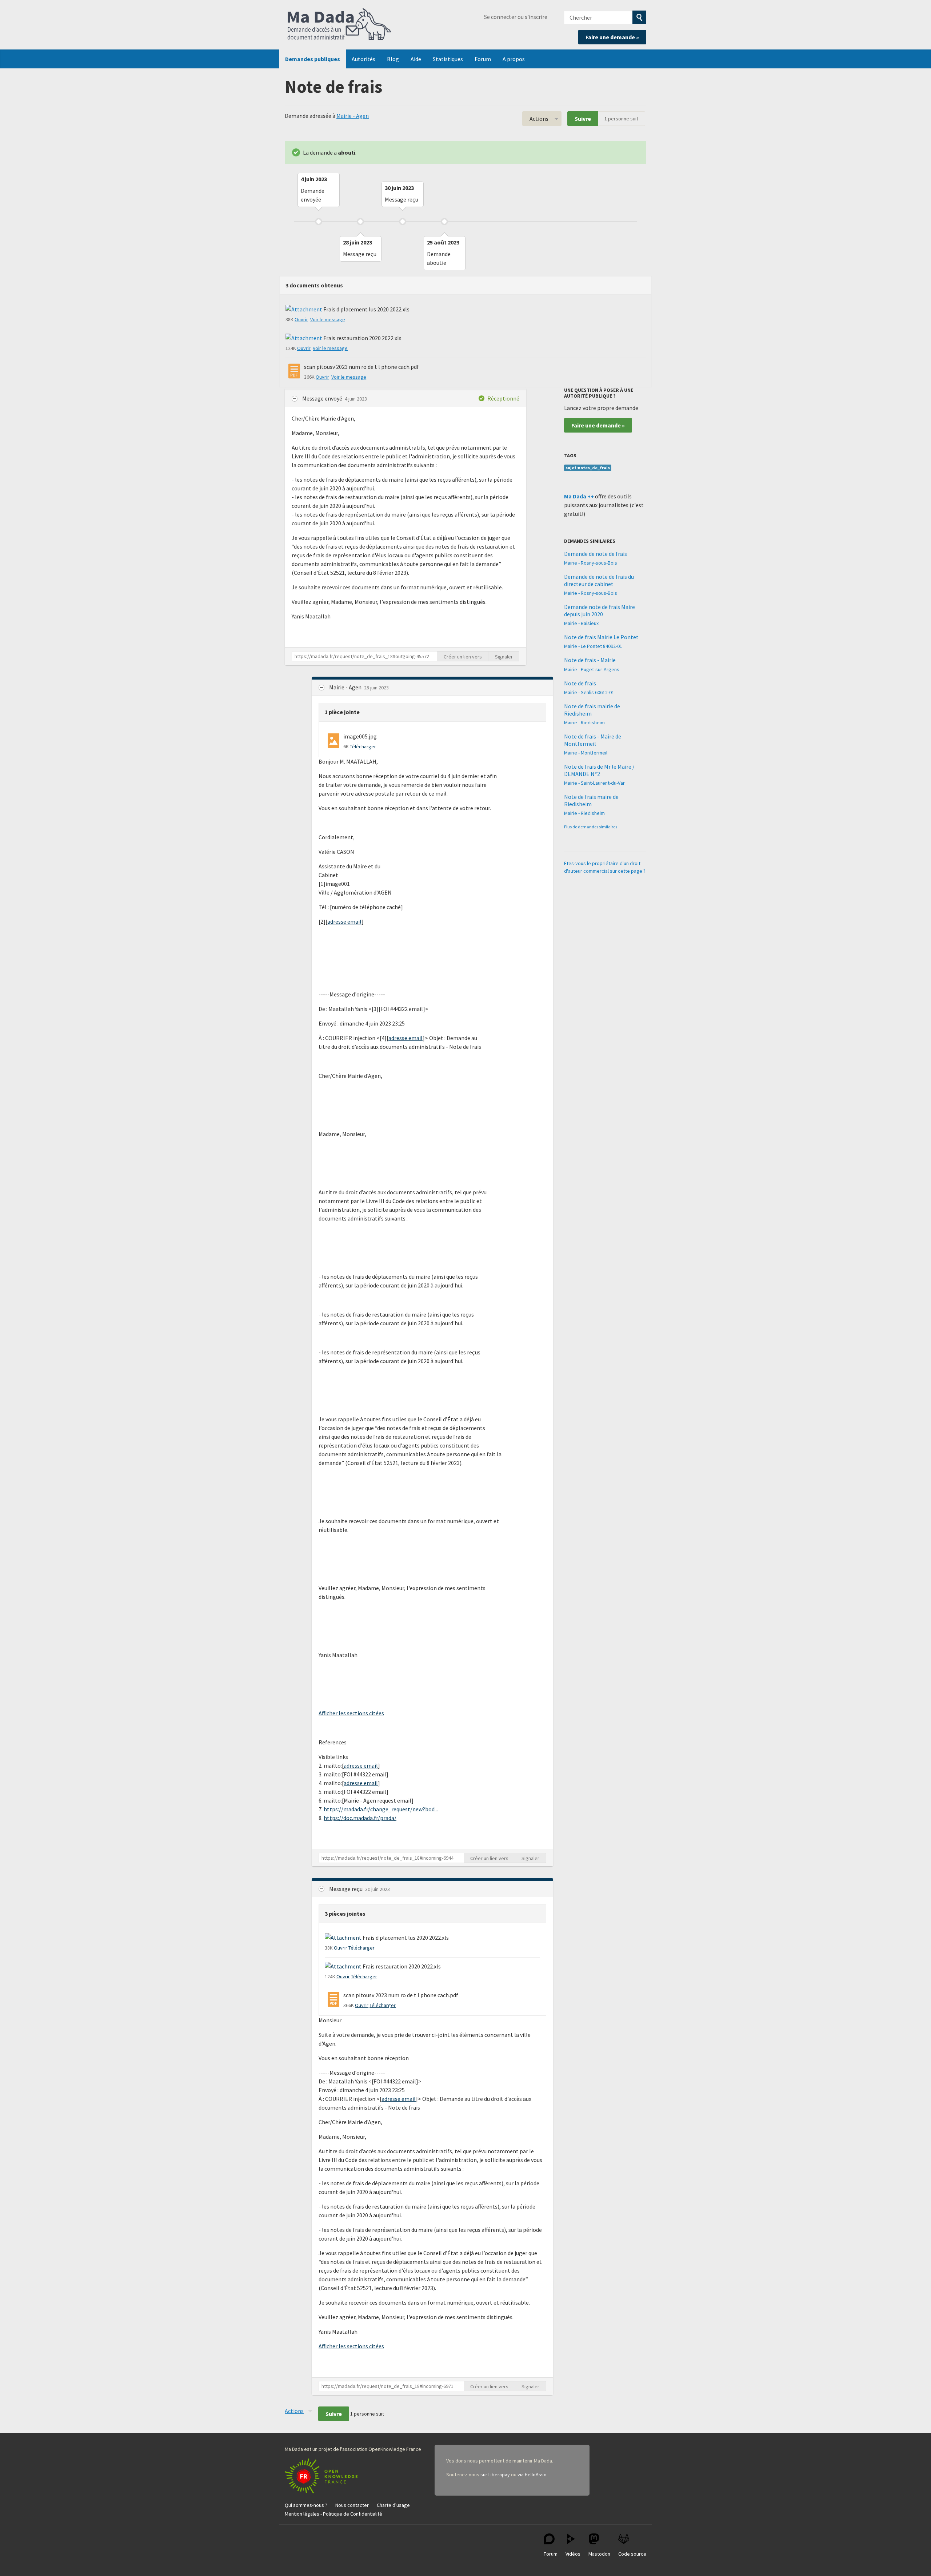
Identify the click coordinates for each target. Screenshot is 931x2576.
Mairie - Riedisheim (584, 722)
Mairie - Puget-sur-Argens (592, 669)
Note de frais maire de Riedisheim (591, 800)
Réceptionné (503, 398)
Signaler (504, 657)
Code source (632, 2554)
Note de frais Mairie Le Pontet (601, 637)
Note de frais (580, 683)
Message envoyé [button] (323, 398)
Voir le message (328, 319)
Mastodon (599, 2554)
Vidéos (573, 2554)
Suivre (583, 119)
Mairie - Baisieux (581, 623)
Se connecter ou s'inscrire (516, 17)
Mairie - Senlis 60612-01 (589, 692)
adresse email (344, 921)
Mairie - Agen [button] (346, 687)
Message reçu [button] (346, 1889)
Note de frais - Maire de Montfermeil (593, 740)
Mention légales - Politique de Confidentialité (333, 2514)
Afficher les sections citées (351, 1713)
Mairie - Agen (353, 116)
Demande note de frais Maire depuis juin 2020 (600, 610)
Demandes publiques (313, 59)
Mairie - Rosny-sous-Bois (591, 563)
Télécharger (363, 746)
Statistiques (448, 59)
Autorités (363, 59)
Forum (483, 59)
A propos (514, 59)
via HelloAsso (532, 2475)
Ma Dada (339, 25)
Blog (393, 59)
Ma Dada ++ (579, 496)
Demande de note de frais (596, 554)
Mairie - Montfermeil (586, 753)
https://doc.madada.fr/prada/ (360, 1818)
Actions (539, 119)
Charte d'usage (393, 2505)
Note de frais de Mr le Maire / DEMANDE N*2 (599, 770)
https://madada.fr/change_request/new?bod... (381, 1809)
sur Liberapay (495, 2475)
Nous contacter (352, 2505)
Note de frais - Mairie (590, 660)
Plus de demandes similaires (591, 827)
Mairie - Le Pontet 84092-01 (593, 646)
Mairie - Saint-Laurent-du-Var (594, 783)
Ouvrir (301, 319)
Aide (416, 59)
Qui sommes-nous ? (306, 2505)
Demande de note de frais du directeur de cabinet (599, 580)
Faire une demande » (612, 37)
